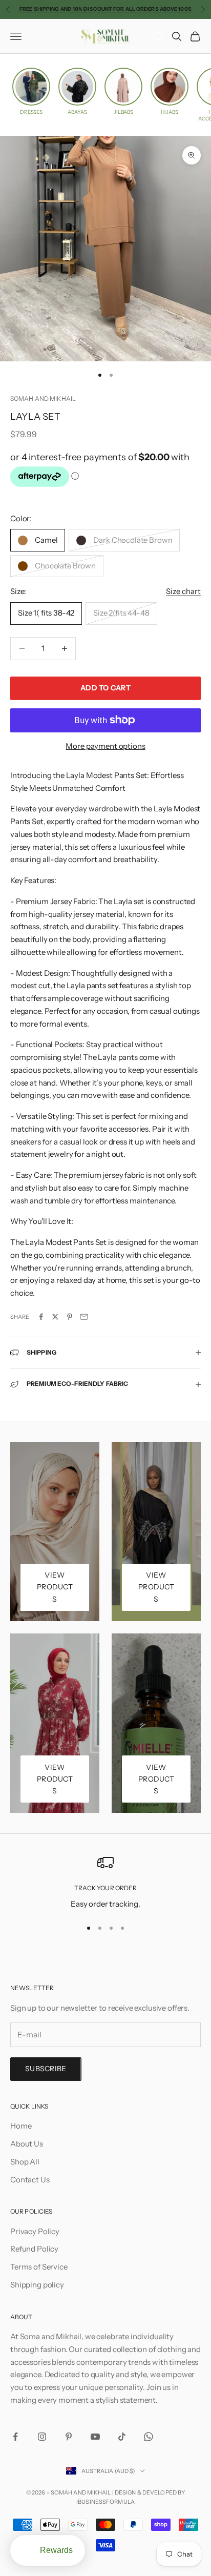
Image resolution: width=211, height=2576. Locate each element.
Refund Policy (34, 2249)
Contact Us (30, 2180)
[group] (31, 91)
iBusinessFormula (105, 2502)
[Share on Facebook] (41, 1317)
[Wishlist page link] (158, 36)
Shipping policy (37, 2285)
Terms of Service (39, 2267)
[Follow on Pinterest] (69, 2437)
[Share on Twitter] (55, 1317)
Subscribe (46, 2069)
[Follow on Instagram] (42, 2437)
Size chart (183, 591)
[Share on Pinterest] (70, 1317)
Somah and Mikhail (43, 398)
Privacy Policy (35, 2231)
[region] (105, 1882)
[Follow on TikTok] (122, 2437)
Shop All (25, 2162)
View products (55, 1587)
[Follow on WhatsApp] (149, 2437)
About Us (27, 2144)
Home (21, 2126)
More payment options (105, 746)
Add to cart (105, 688)
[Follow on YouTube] (95, 2437)
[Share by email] (84, 1317)
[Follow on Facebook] (15, 2437)
